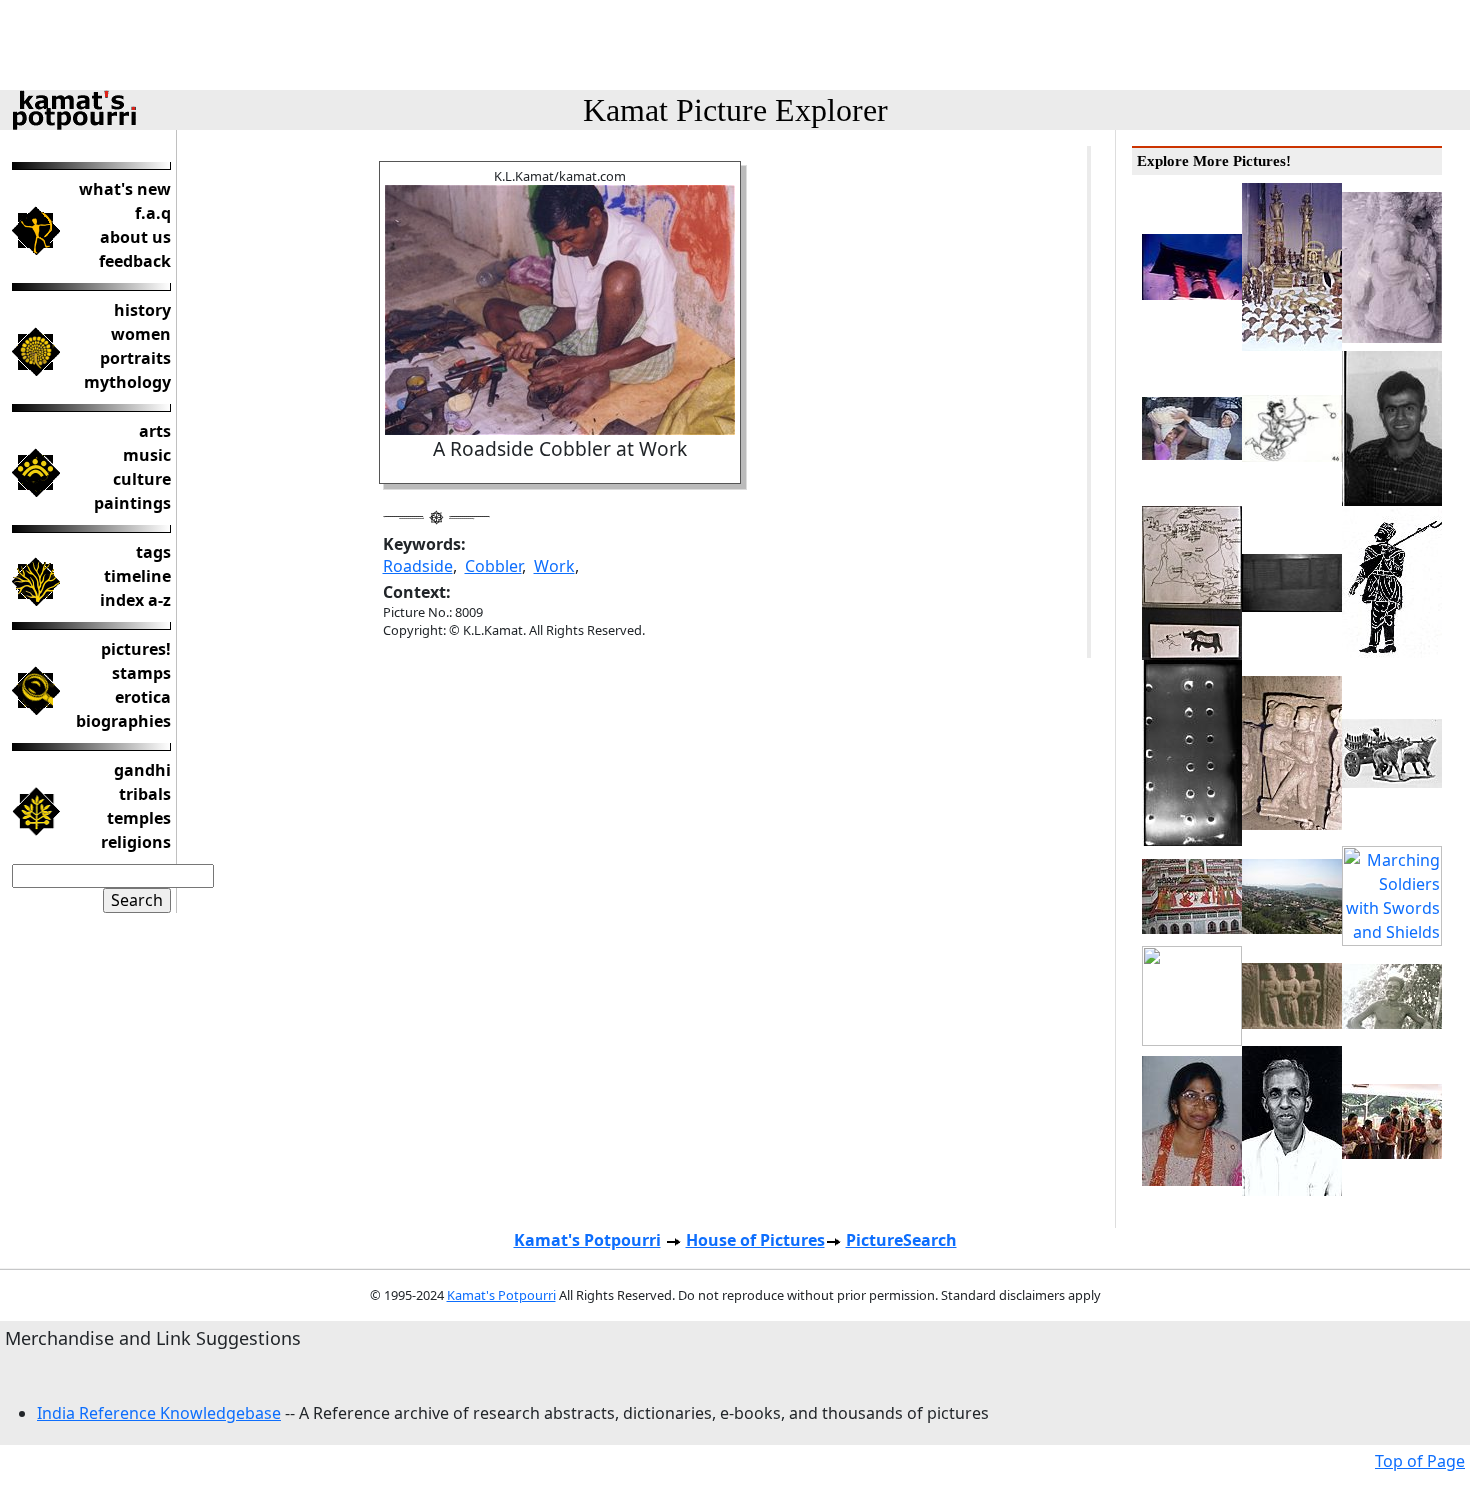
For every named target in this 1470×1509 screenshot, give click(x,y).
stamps (141, 673)
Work (554, 566)
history (142, 310)
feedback (135, 261)
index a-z (135, 600)
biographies (123, 721)
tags (153, 552)
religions (136, 842)
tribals (145, 794)
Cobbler (493, 566)
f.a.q (153, 213)
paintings (132, 503)
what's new (125, 189)
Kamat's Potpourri (587, 1240)
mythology (127, 382)
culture (142, 479)
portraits (135, 358)
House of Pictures (755, 1240)
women (141, 334)
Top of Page (1420, 1461)
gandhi (142, 770)
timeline (137, 576)
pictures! (136, 649)
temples (139, 818)
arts (155, 431)
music (147, 455)
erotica (143, 697)
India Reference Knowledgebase (159, 1413)
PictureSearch (901, 1240)
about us (135, 237)
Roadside (418, 566)
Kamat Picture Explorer (735, 110)
